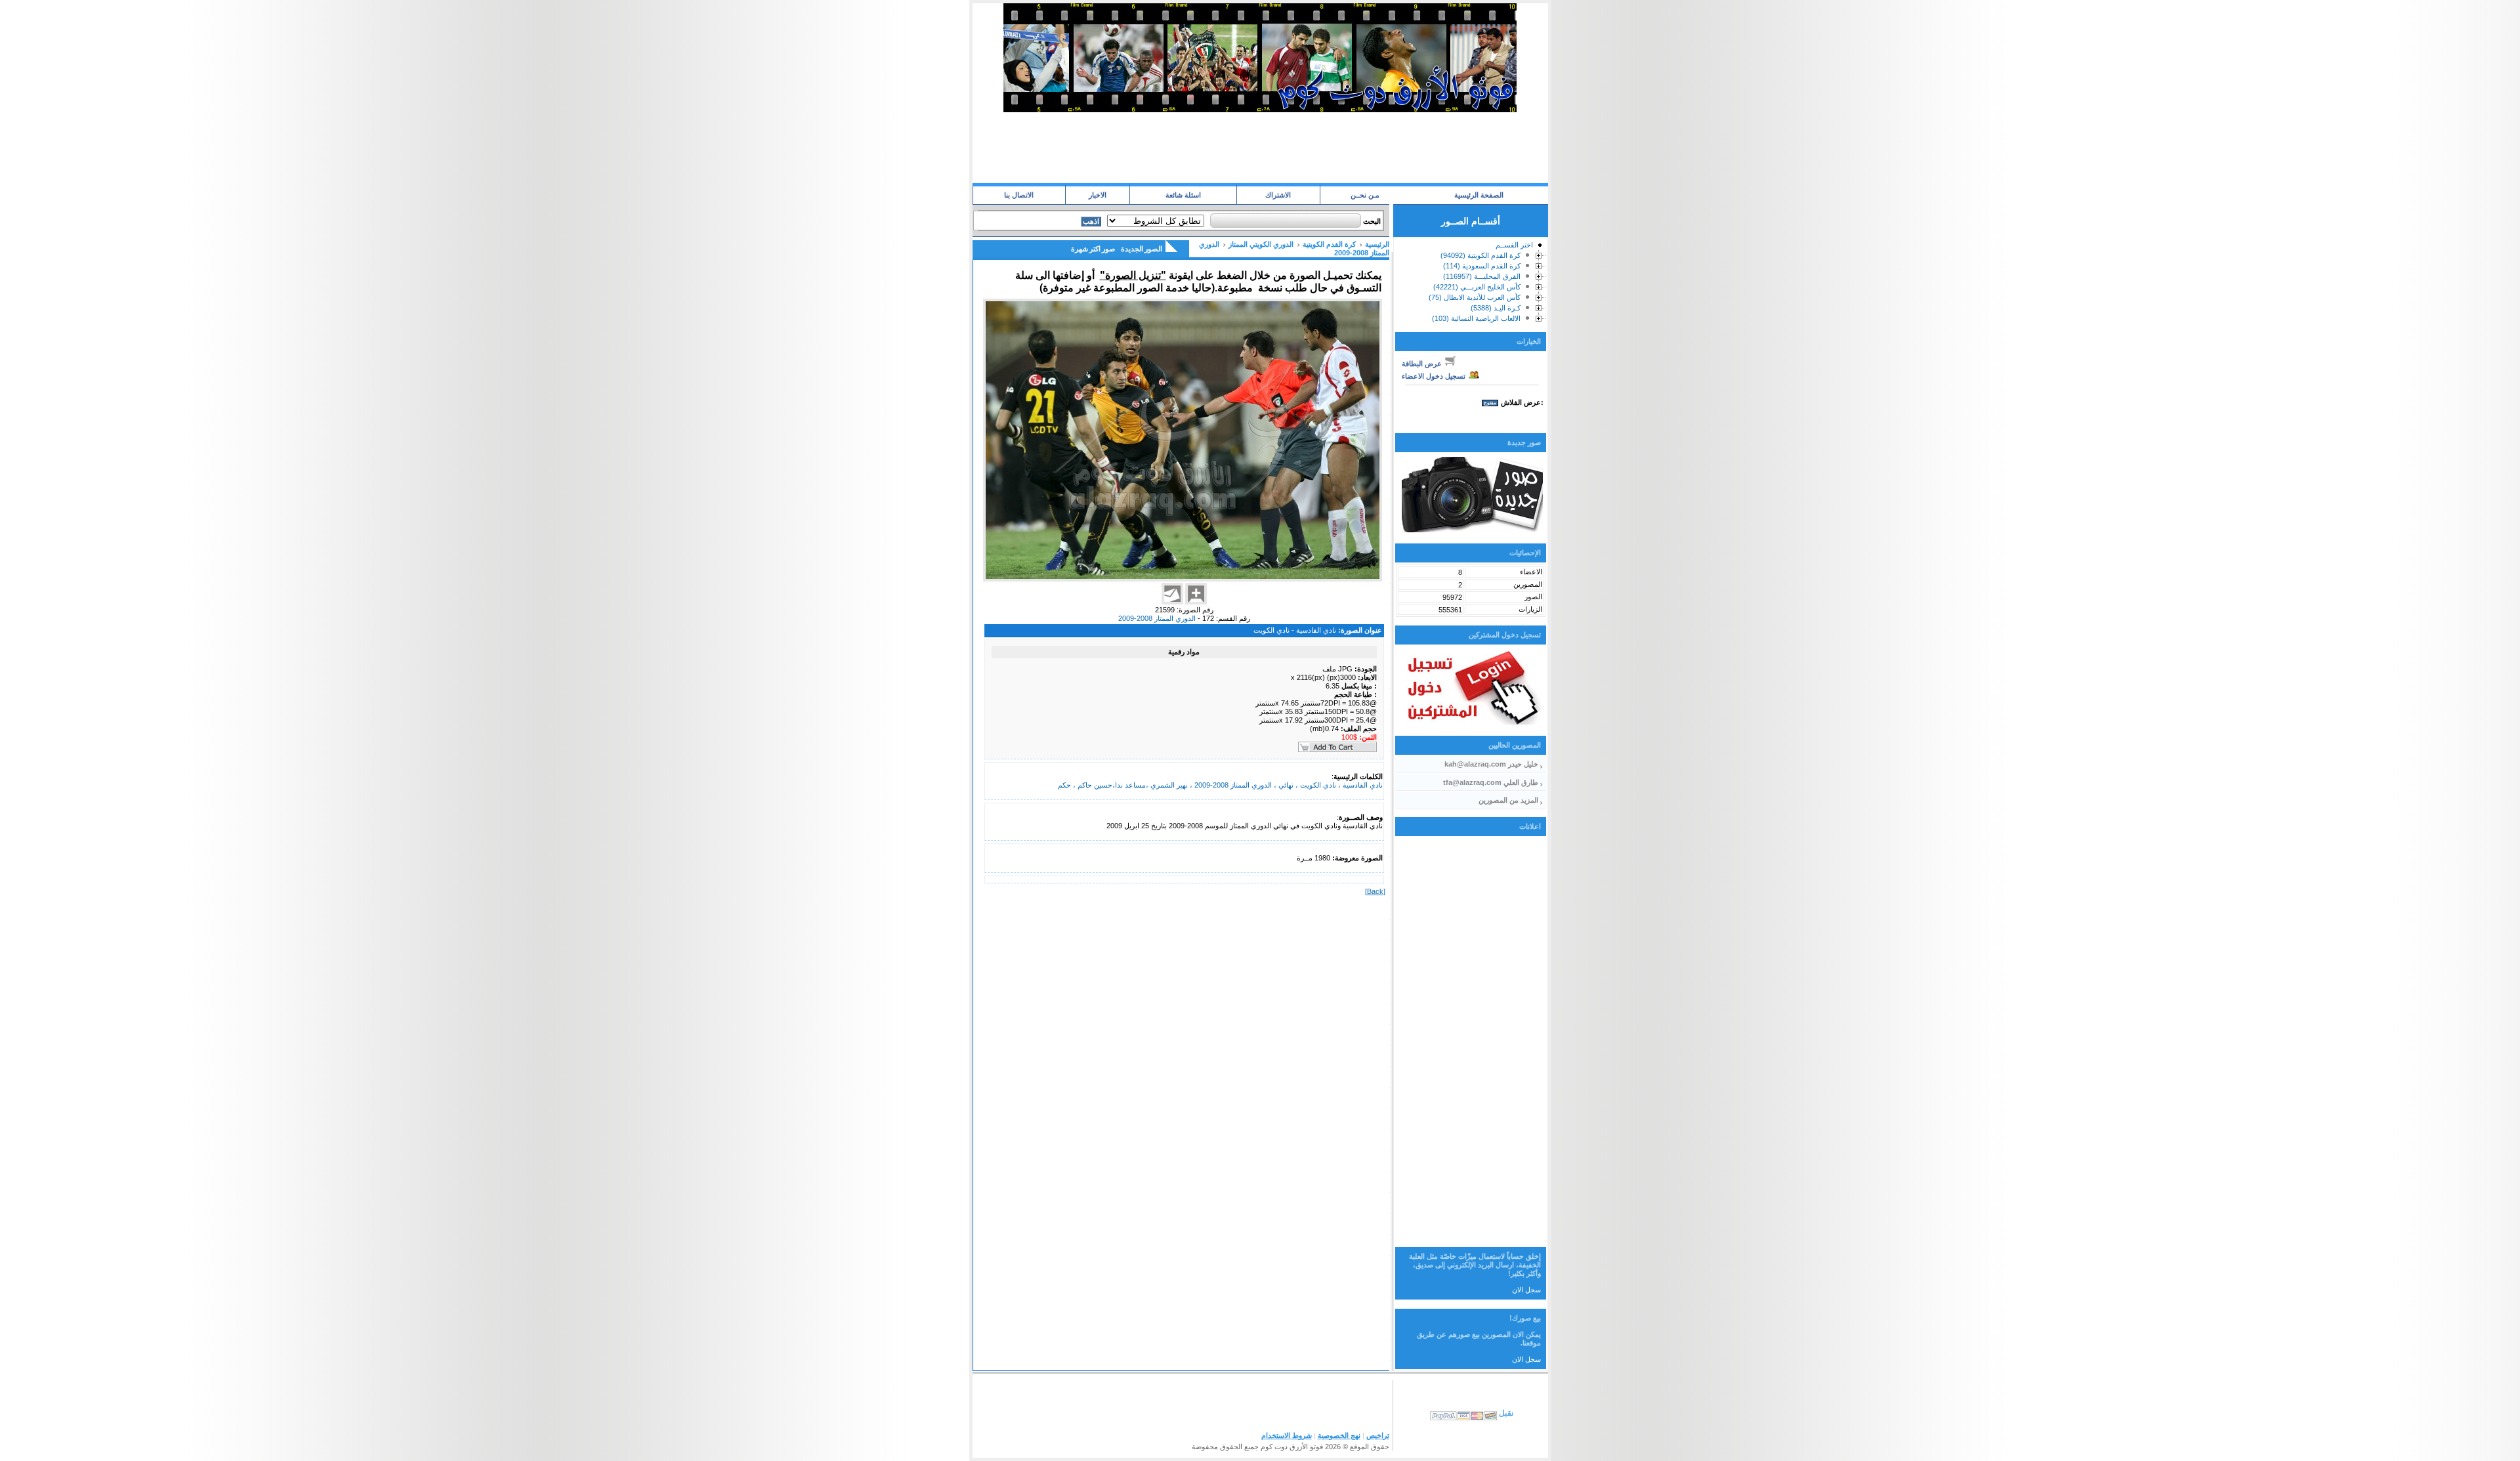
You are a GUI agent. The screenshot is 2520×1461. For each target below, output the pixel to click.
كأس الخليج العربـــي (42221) (1477, 287)
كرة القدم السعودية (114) (1482, 266)
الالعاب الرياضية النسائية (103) (1476, 318)
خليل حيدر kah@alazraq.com (1491, 764)
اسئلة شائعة (1183, 195)
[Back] (1375, 891)
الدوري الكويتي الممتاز (1261, 244)
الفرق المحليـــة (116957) (1482, 276)
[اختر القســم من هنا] (1539, 247)
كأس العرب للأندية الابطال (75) (1475, 297)
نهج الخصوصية (1339, 1435)
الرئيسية (1377, 244)
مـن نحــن (1365, 195)
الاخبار (1098, 195)
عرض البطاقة (1423, 364)
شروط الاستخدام (1287, 1435)
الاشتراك (1278, 195)
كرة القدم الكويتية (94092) (1480, 255)
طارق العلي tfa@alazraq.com (1491, 782)
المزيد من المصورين (1508, 800)
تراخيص (1378, 1435)
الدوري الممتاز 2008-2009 (1157, 618)
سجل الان (1526, 1290)
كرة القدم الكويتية (1329, 244)
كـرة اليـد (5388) (1496, 308)
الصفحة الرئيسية (1479, 195)
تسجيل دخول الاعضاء (1435, 376)
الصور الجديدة (1142, 249)
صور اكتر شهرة (1093, 249)
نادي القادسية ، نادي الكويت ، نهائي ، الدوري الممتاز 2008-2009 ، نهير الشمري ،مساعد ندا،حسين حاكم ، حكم (1220, 785)
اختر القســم (1514, 245)
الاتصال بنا (1019, 195)
